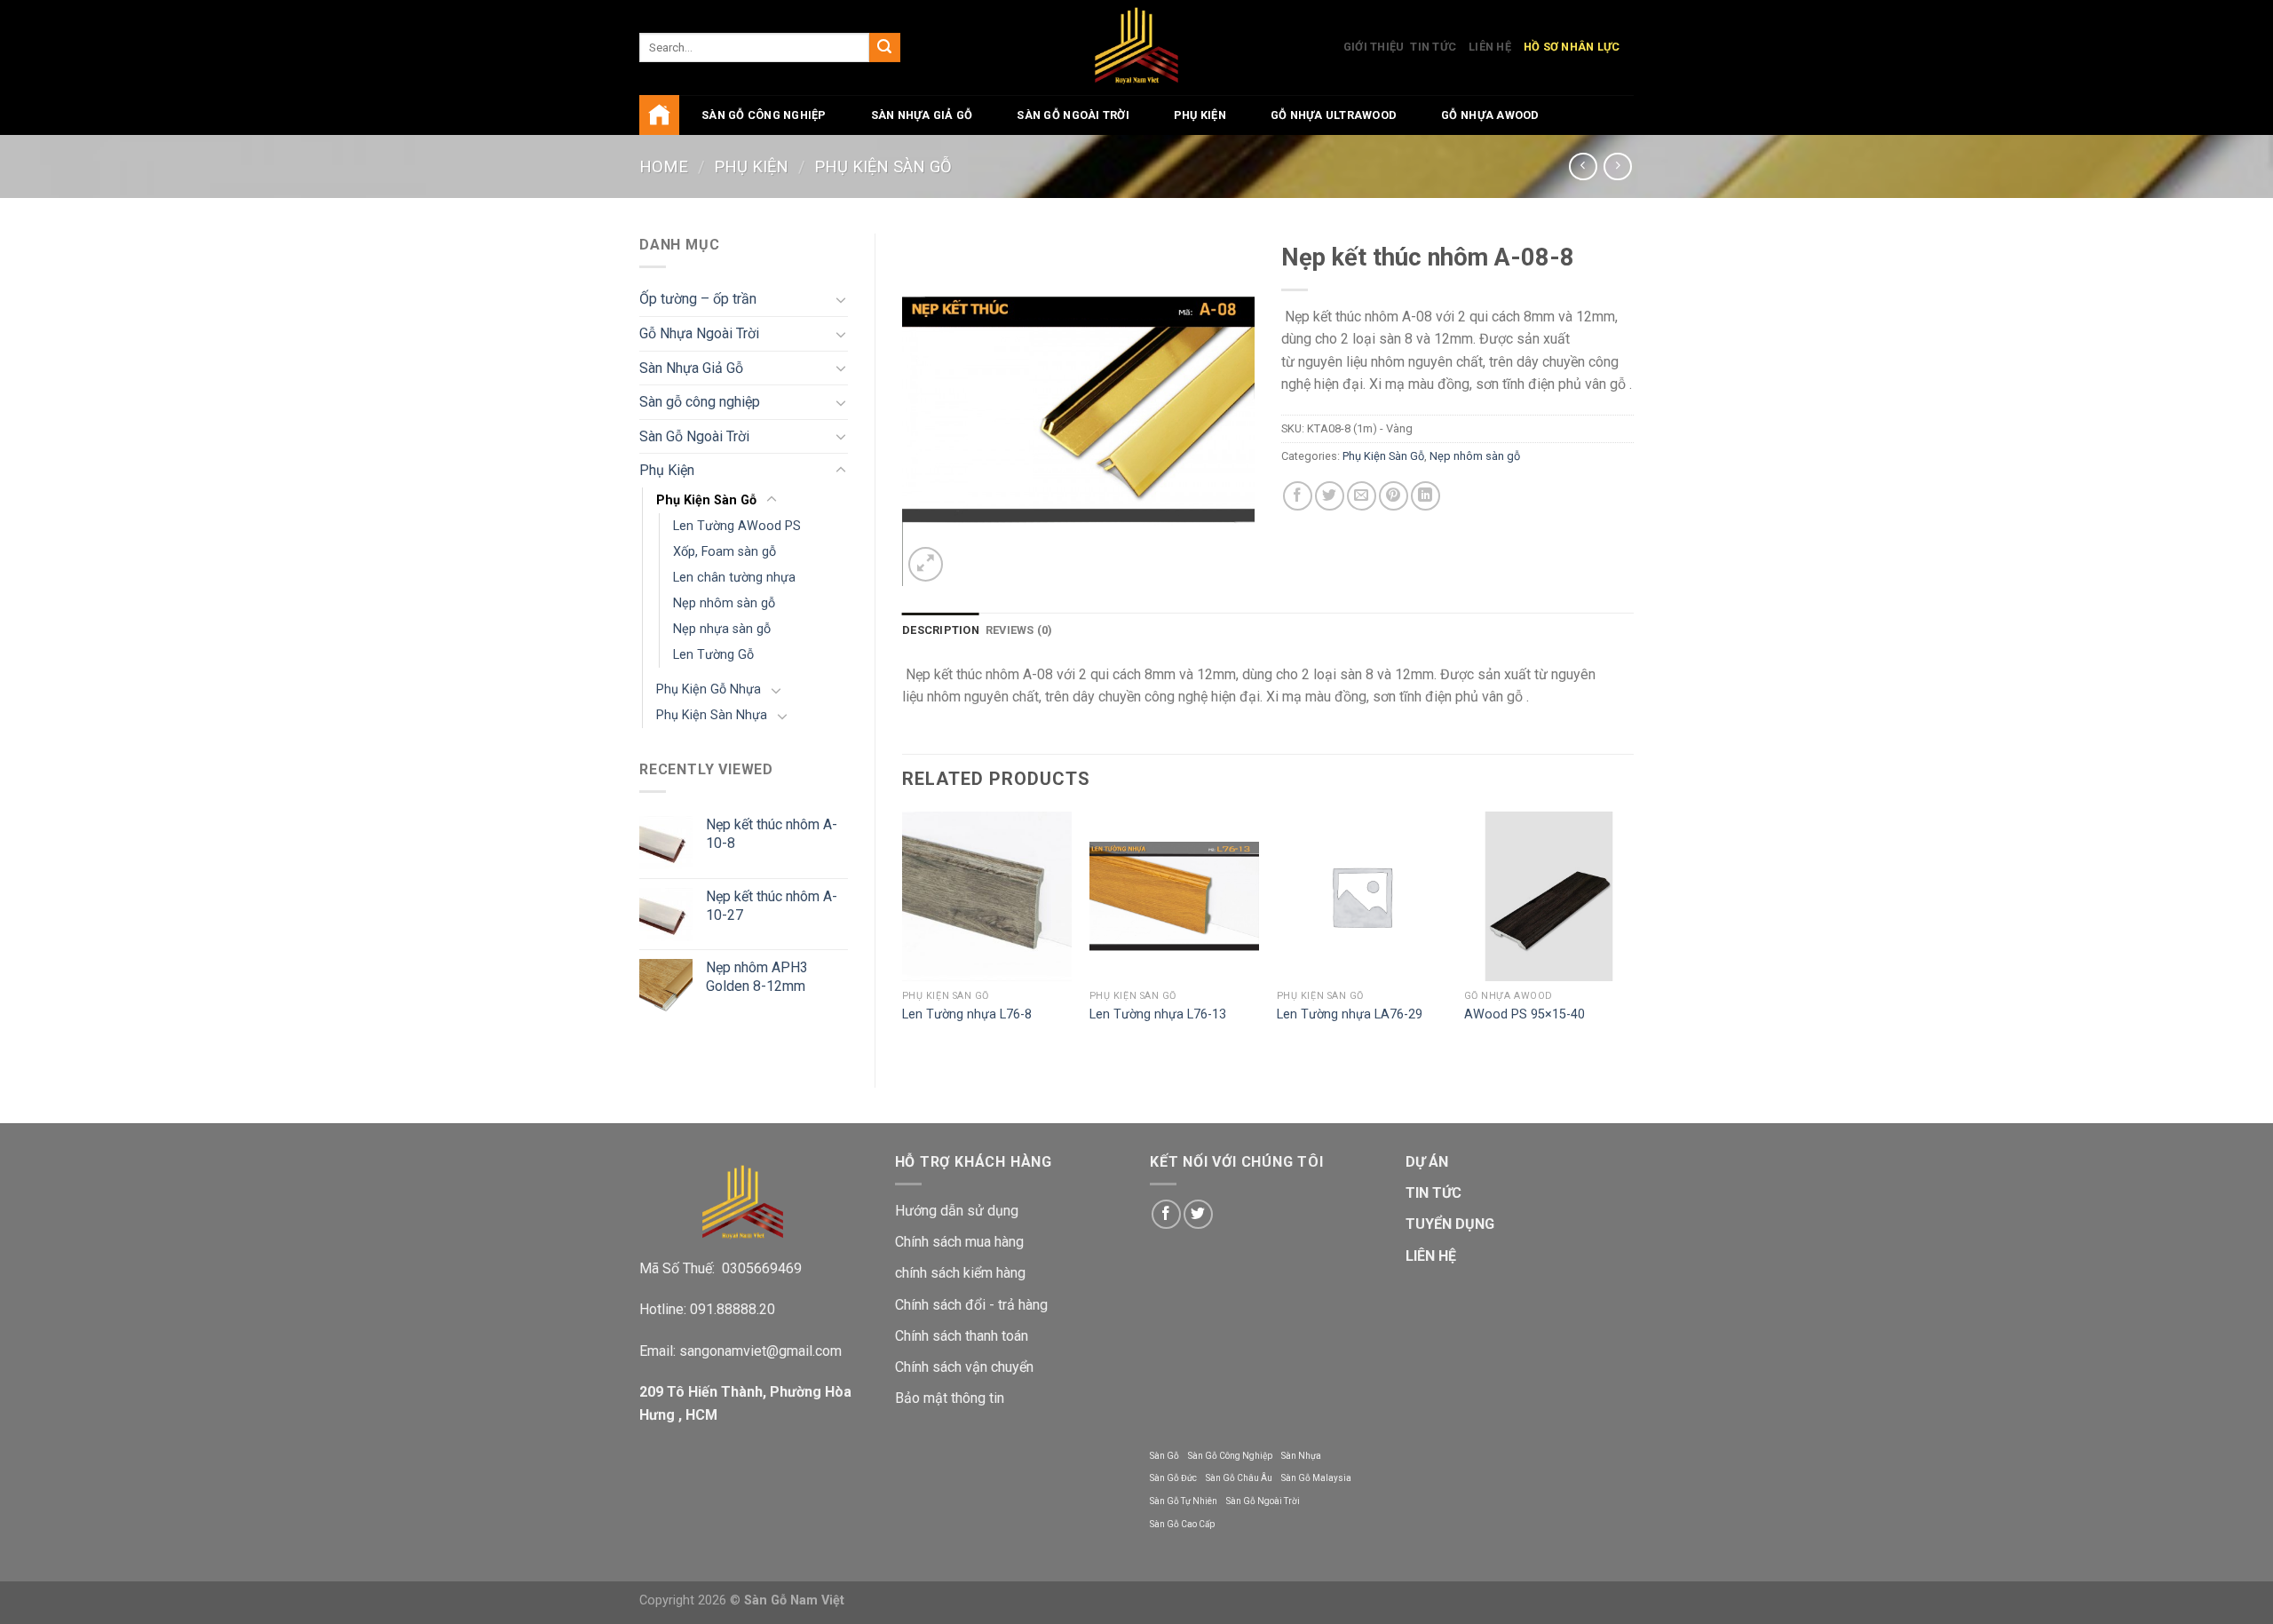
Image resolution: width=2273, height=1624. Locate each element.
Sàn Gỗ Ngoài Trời (1073, 115)
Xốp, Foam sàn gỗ (725, 552)
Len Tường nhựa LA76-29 (1350, 1014)
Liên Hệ (1490, 47)
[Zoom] (926, 564)
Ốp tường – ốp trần (698, 299)
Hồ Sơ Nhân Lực (1572, 47)
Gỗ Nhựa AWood (1490, 115)
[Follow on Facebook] (1166, 1214)
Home (664, 166)
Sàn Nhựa (1301, 1456)
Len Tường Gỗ (713, 655)
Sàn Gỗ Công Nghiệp (1230, 1456)
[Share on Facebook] (1298, 496)
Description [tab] (941, 630)
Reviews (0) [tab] (1019, 630)
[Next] (1633, 935)
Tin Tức (1433, 47)
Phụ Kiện (1200, 115)
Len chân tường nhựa (734, 578)
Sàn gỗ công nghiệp (764, 115)
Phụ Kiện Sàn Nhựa (712, 715)
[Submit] (884, 48)
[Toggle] (841, 299)
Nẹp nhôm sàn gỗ (724, 603)
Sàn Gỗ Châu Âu (1239, 1478)
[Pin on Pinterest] (1394, 496)
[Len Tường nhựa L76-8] (987, 896)
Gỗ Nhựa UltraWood (1334, 115)
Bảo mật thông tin (950, 1398)
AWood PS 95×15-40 (1525, 1014)
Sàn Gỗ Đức (1173, 1478)
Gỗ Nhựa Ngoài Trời (699, 333)
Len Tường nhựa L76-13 (1158, 1014)
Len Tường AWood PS (737, 526)
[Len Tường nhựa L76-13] (1174, 896)
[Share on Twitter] (1330, 496)
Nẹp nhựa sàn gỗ (722, 629)
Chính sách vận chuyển (964, 1367)
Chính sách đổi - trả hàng (971, 1305)
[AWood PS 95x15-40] (1549, 896)
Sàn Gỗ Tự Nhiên (1184, 1501)
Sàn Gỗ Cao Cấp (1182, 1524)
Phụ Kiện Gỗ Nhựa (709, 689)
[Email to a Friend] (1362, 496)
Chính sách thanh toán (962, 1336)
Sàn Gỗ (1164, 1456)
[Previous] (903, 935)
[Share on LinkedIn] (1426, 496)
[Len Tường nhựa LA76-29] (1362, 896)
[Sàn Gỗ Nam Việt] (1137, 48)
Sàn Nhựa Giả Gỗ (922, 115)
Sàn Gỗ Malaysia (1316, 1478)
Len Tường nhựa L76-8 (967, 1014)
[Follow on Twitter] (1198, 1214)
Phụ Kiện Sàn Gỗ (883, 166)
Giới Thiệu (1374, 47)
